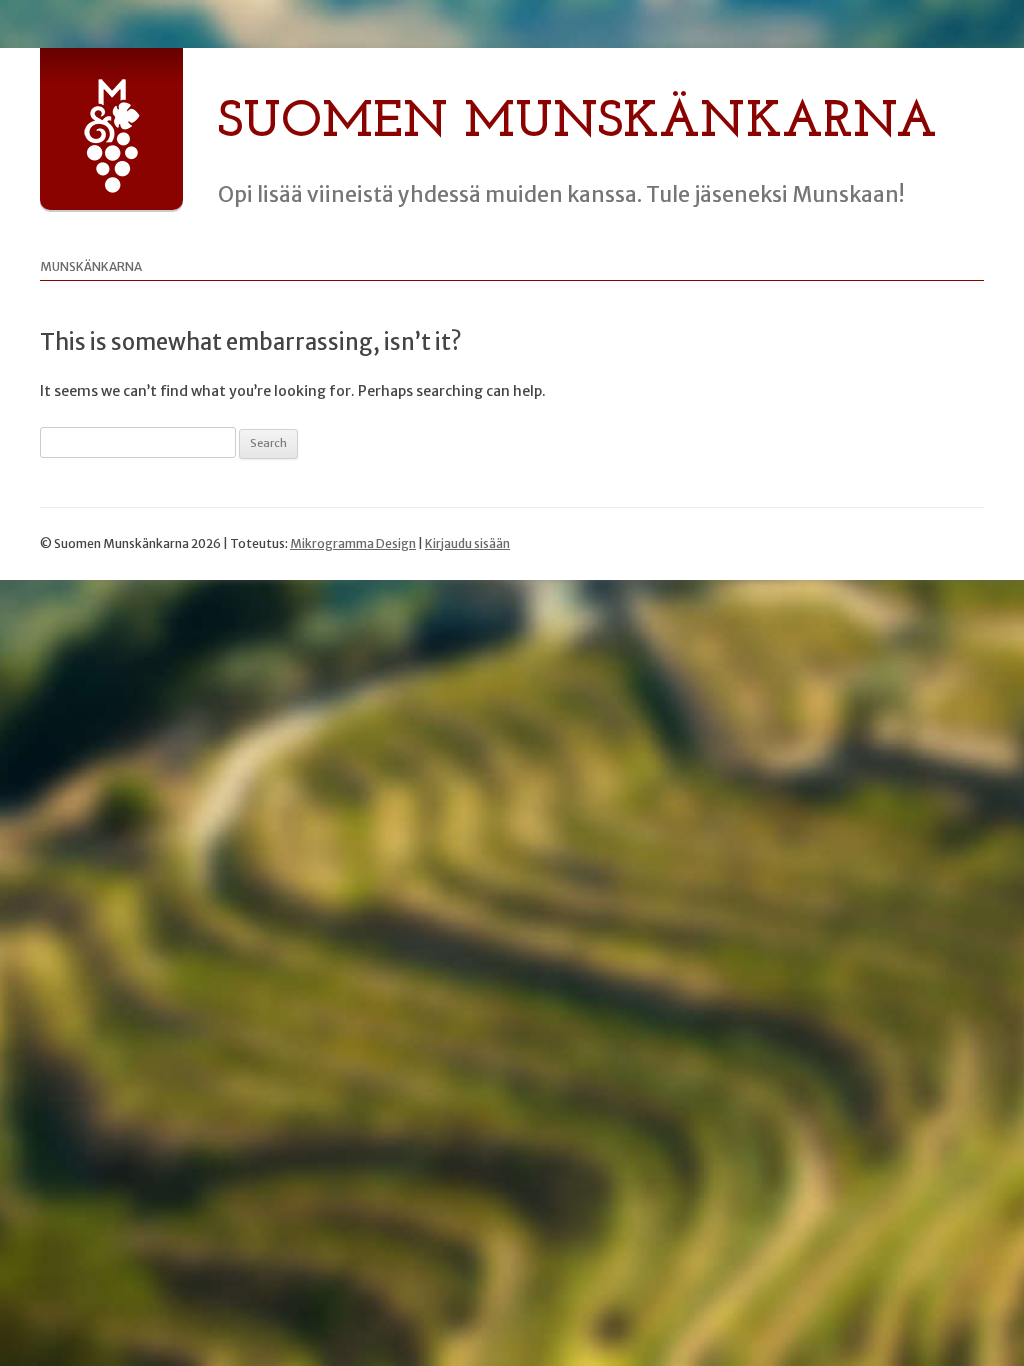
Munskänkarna (91, 266)
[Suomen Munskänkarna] (111, 189)
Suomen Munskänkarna (577, 123)
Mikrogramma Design (353, 543)
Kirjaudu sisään (467, 543)
